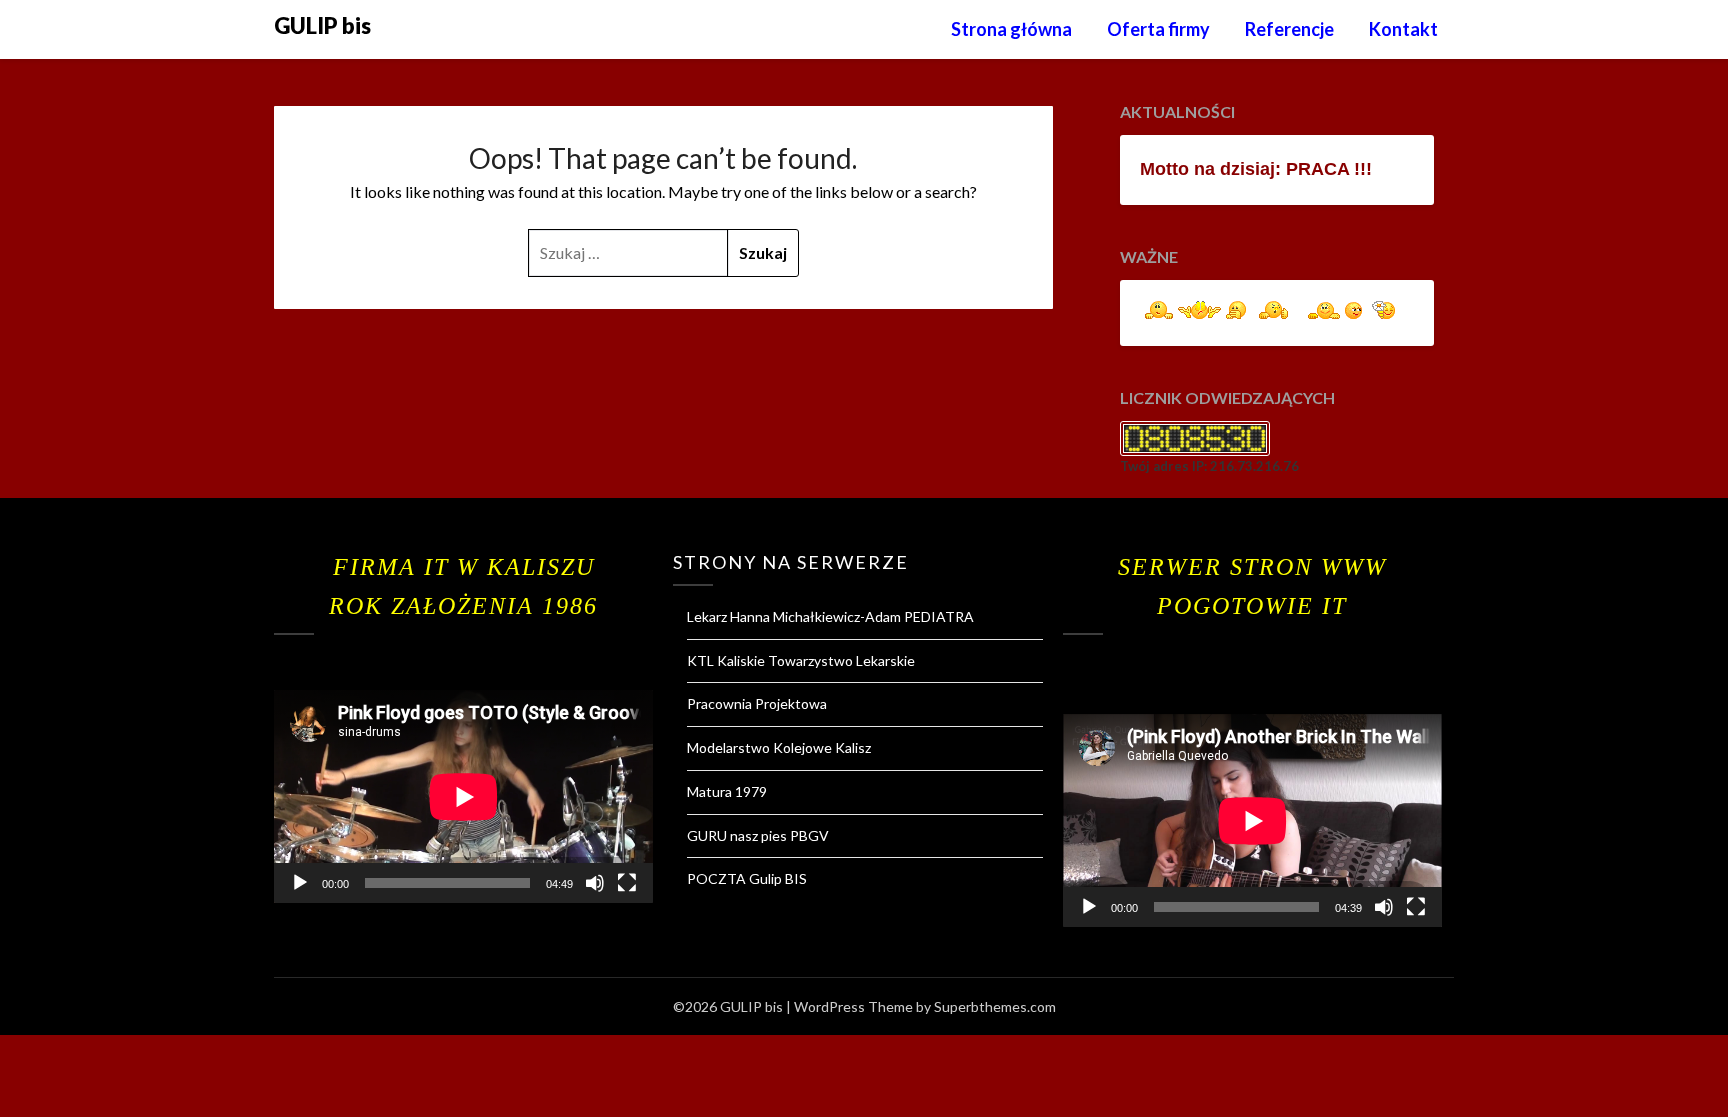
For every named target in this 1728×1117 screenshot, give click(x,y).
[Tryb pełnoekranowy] (627, 883)
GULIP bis (322, 25)
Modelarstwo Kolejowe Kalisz (779, 747)
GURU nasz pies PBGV (758, 835)
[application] (463, 796)
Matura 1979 (727, 791)
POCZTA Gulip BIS (747, 878)
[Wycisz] (595, 883)
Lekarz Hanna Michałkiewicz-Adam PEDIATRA (830, 616)
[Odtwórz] (300, 883)
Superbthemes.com (995, 1006)
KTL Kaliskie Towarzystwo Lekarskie (801, 660)
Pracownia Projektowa (757, 703)
